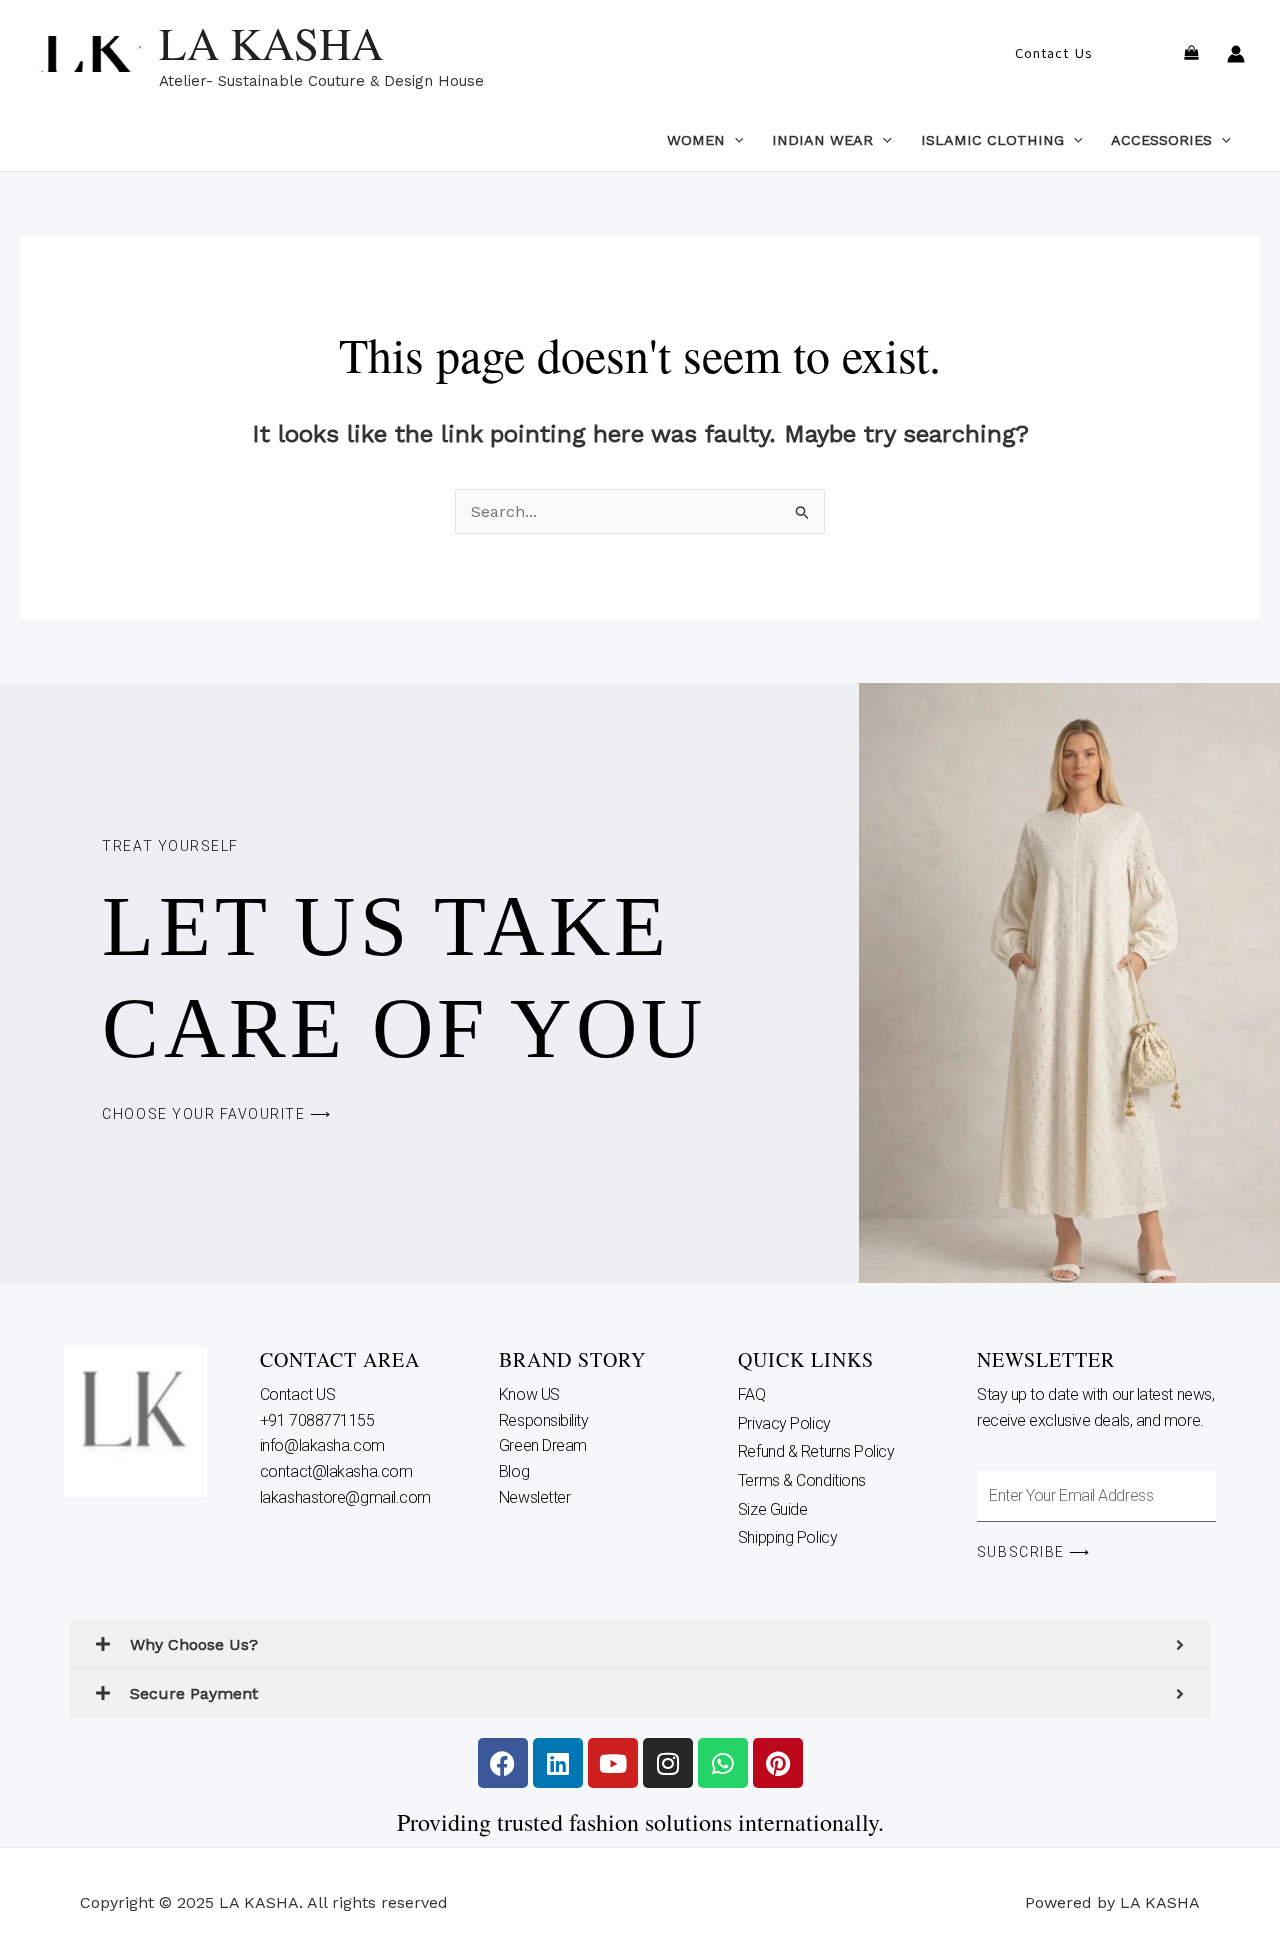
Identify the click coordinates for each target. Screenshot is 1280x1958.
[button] (1053, 54)
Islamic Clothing (992, 140)
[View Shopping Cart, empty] (1191, 54)
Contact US (299, 1394)
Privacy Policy (784, 1423)
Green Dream (545, 1445)
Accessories (1161, 140)
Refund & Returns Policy (816, 1451)
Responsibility (545, 1420)
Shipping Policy (787, 1537)
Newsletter (536, 1497)
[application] (734, 140)
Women (696, 140)
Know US (531, 1394)
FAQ (752, 1394)
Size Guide (773, 1509)
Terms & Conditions (802, 1480)
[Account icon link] (1236, 54)
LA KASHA (271, 43)
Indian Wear (822, 140)
